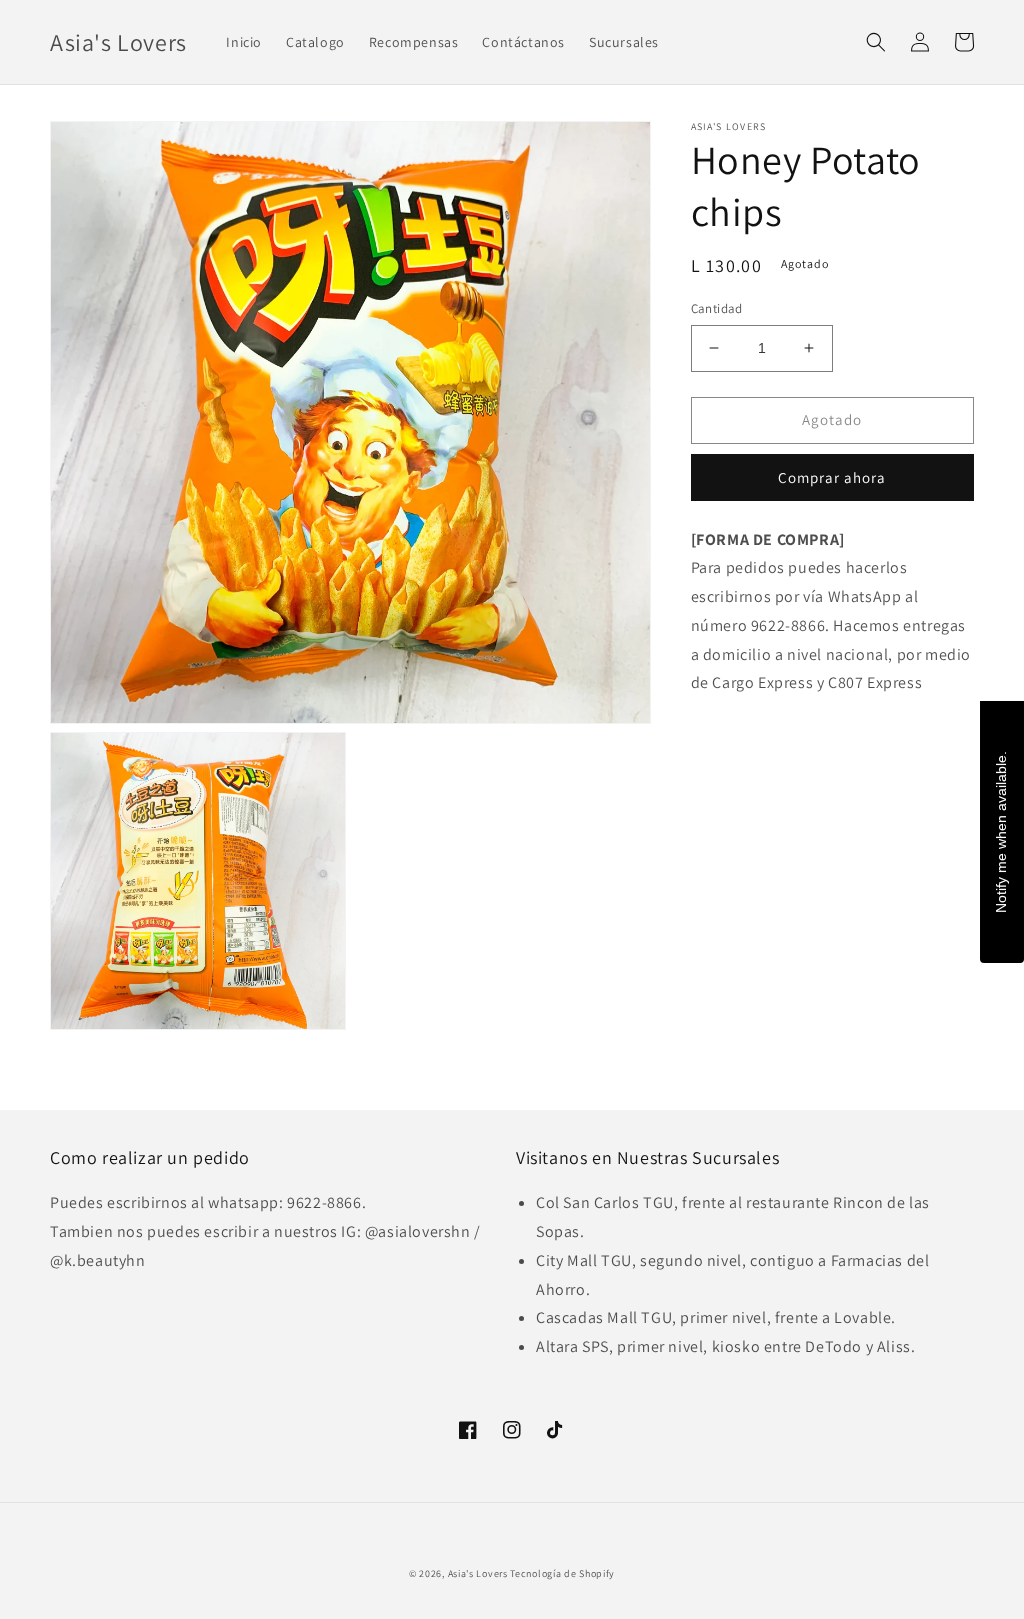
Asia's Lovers (478, 1573)
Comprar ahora (832, 477)
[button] (876, 42)
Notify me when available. (1001, 831)
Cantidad (717, 308)
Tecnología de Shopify (562, 1573)
